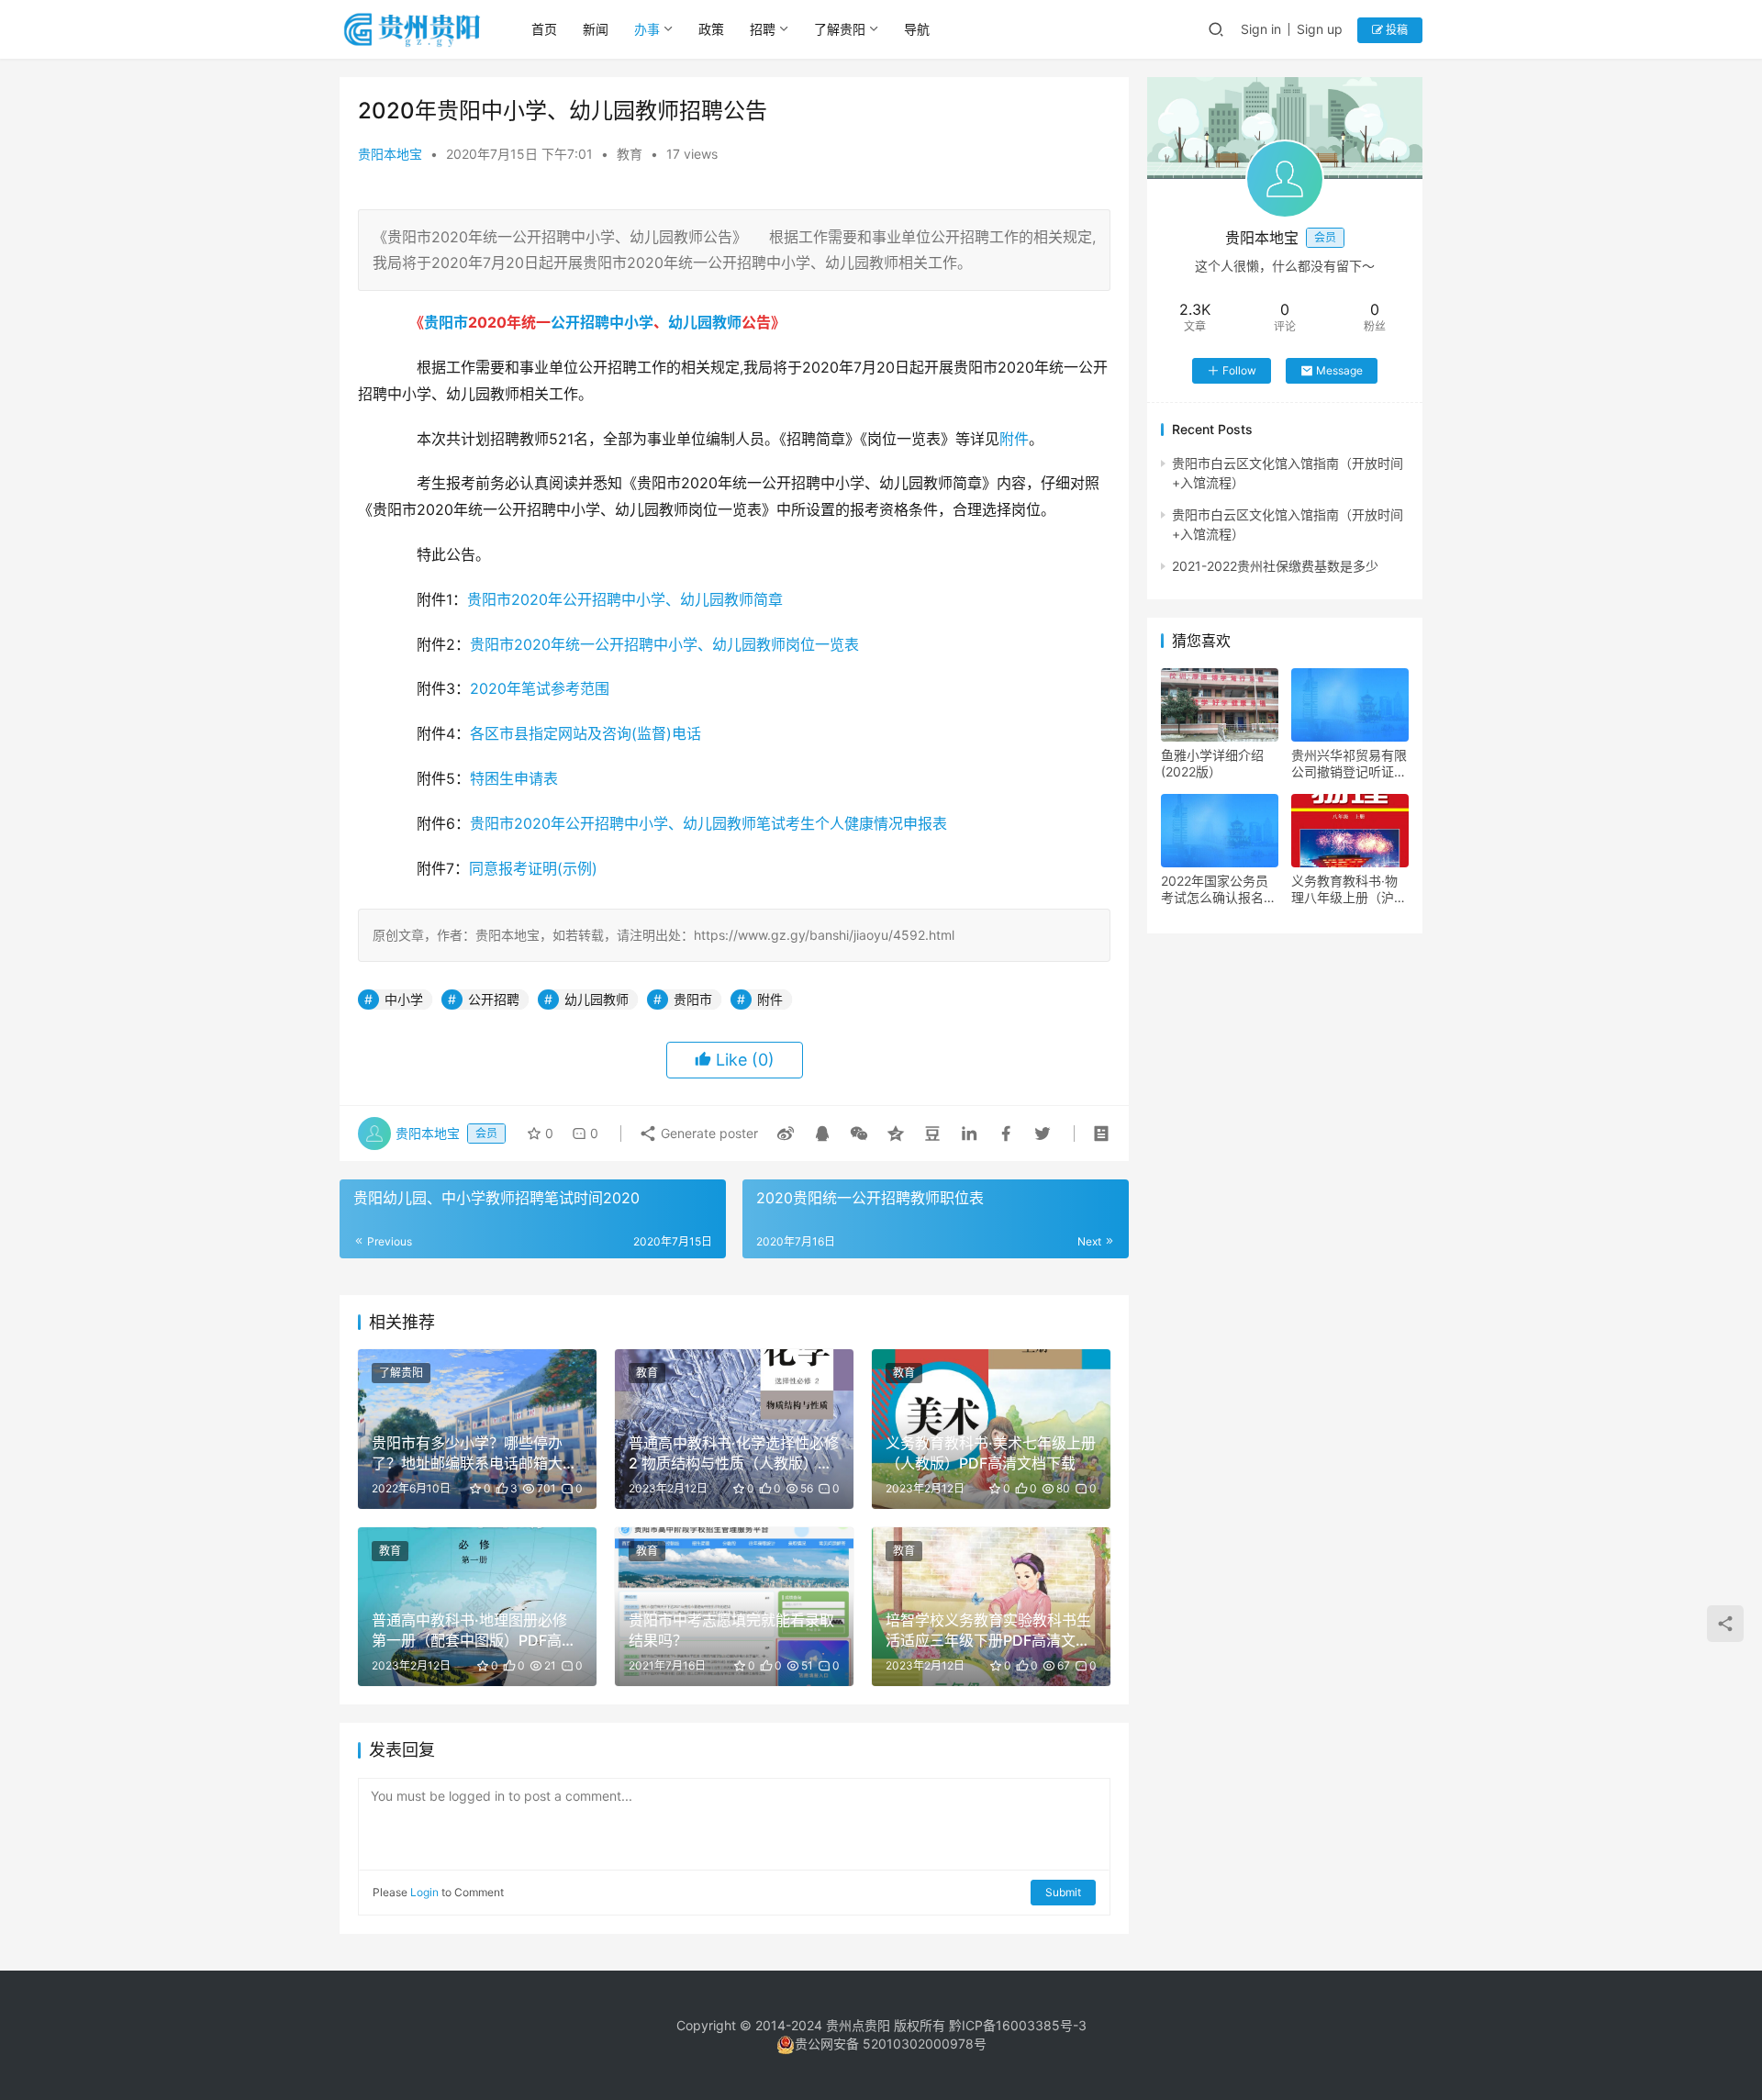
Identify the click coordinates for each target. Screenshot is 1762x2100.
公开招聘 (580, 322)
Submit (1063, 1892)
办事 (647, 29)
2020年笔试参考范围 (540, 688)
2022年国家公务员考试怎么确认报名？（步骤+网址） (1219, 889)
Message (1339, 370)
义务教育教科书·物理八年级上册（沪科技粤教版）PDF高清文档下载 (1349, 889)
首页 (544, 29)
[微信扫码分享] (859, 1134)
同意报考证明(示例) (533, 868)
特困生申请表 (514, 778)
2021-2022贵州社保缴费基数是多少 (1275, 566)
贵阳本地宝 (390, 154)
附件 (1014, 439)
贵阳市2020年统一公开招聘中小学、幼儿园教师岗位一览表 (664, 644)
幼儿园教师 (705, 322)
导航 (917, 29)
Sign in (1261, 29)
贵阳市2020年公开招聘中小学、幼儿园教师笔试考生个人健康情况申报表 (708, 823)
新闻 (596, 29)
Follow (1239, 370)
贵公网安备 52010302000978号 (891, 2044)
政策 (711, 29)
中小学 (631, 322)
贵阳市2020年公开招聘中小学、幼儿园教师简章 (625, 599)
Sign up (1320, 29)
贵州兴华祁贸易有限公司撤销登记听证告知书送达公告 (1349, 764)
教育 (630, 154)
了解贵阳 (840, 29)
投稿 (1395, 30)
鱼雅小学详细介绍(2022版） (1212, 763)
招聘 (763, 29)
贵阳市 (446, 322)
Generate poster (708, 1133)
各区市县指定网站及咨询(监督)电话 (585, 733)
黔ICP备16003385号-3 (1018, 2025)
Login (424, 1892)
